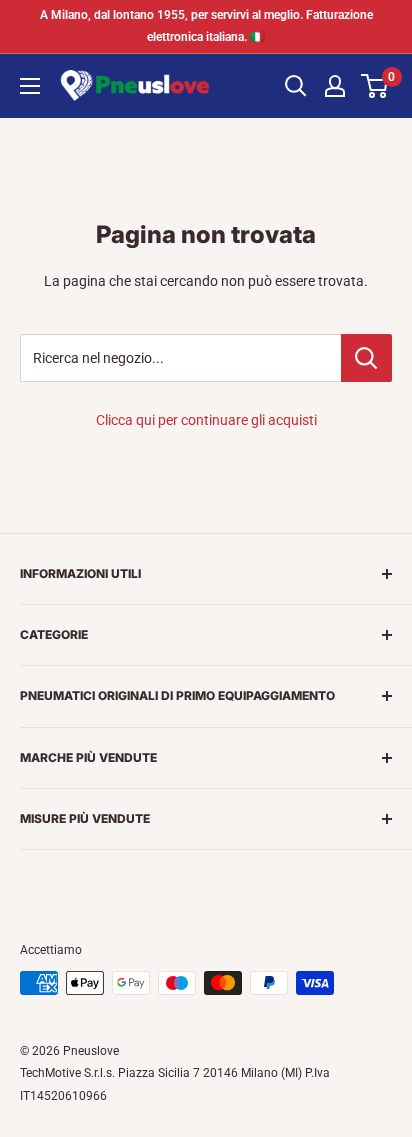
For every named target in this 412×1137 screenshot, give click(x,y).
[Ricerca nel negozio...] (366, 358)
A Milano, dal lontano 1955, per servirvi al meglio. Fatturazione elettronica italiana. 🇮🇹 (206, 26)
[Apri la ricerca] (296, 86)
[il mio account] (335, 86)
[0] (375, 86)
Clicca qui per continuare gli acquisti (206, 420)
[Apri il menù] (30, 86)
